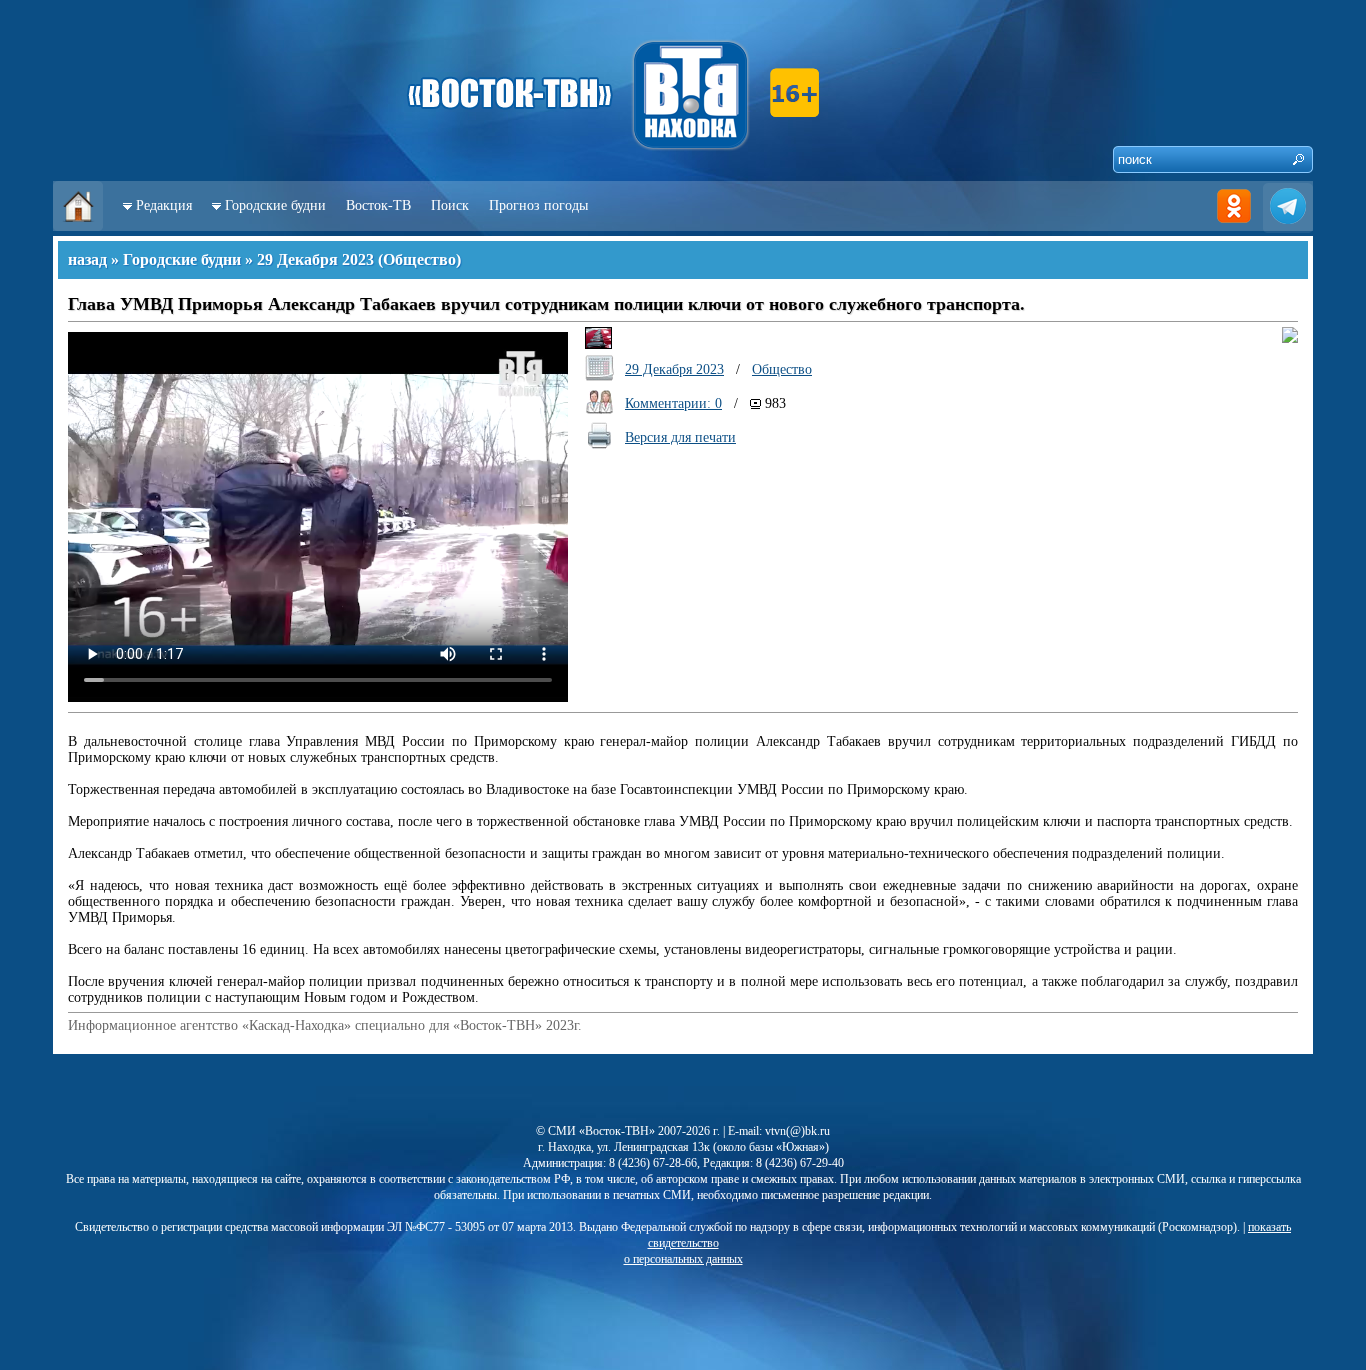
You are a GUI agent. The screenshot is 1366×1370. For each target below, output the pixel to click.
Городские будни (275, 205)
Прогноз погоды (538, 205)
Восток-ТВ (378, 205)
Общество (419, 259)
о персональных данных (683, 1259)
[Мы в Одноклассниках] (1234, 226)
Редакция (164, 205)
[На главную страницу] (78, 226)
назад (87, 259)
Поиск (450, 205)
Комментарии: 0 (673, 403)
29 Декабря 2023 (315, 259)
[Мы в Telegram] (1288, 226)
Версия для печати (680, 437)
